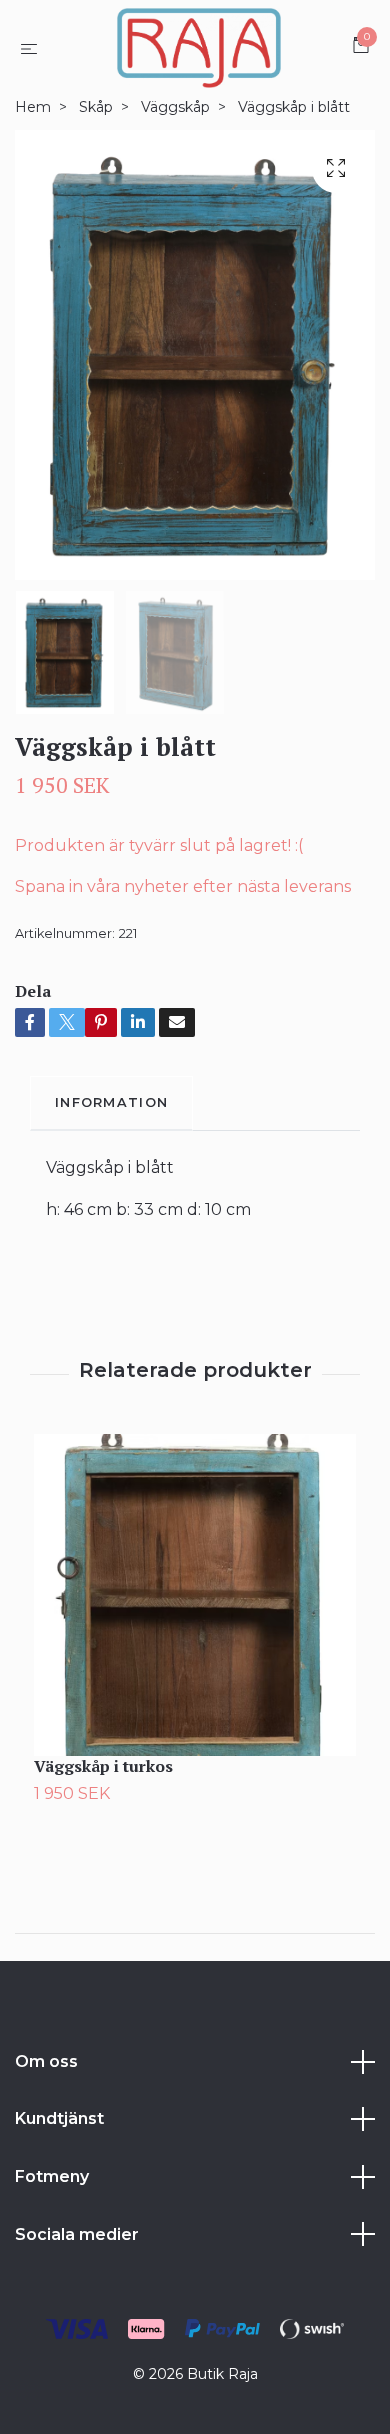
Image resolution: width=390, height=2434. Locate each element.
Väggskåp (175, 107)
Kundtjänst (59, 2118)
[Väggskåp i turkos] (195, 1595)
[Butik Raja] (198, 48)
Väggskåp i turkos (103, 1766)
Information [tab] (111, 1102)
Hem (33, 107)
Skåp (96, 107)
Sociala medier (77, 2234)
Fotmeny (52, 2176)
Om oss (46, 2061)
